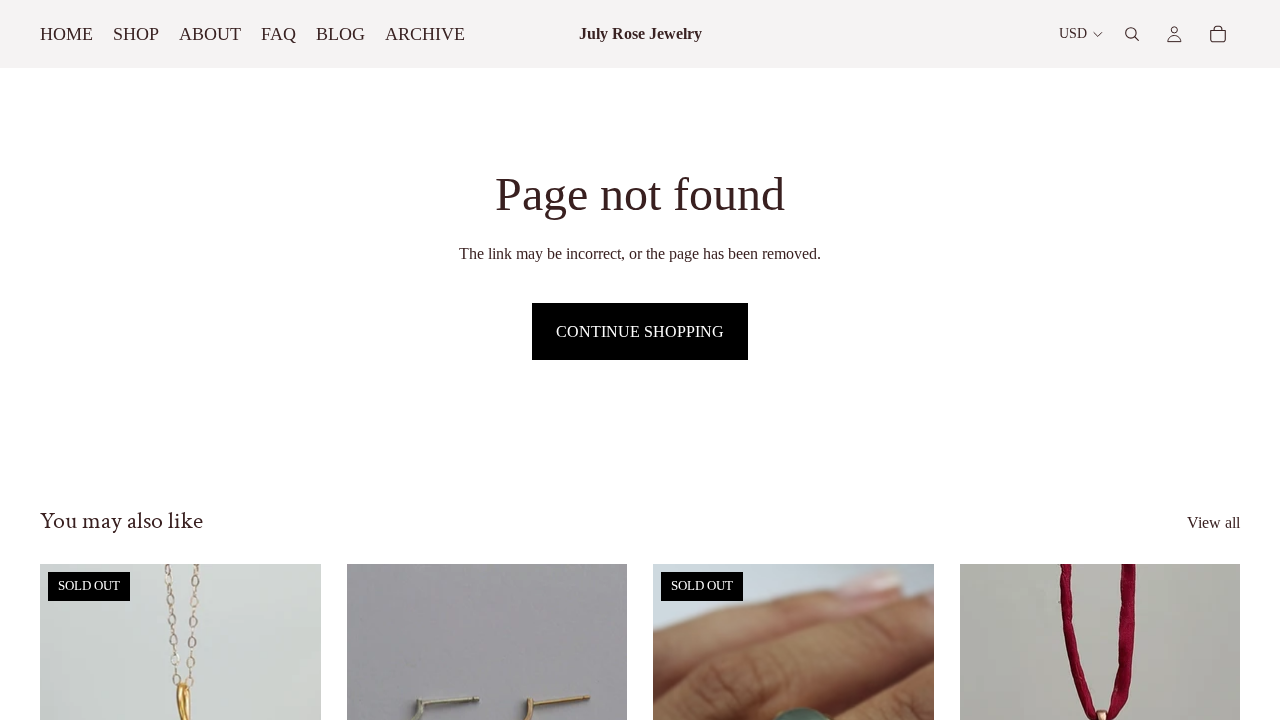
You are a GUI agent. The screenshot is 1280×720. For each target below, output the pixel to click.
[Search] (1132, 34)
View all (1213, 522)
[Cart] (1218, 34)
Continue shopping (640, 331)
